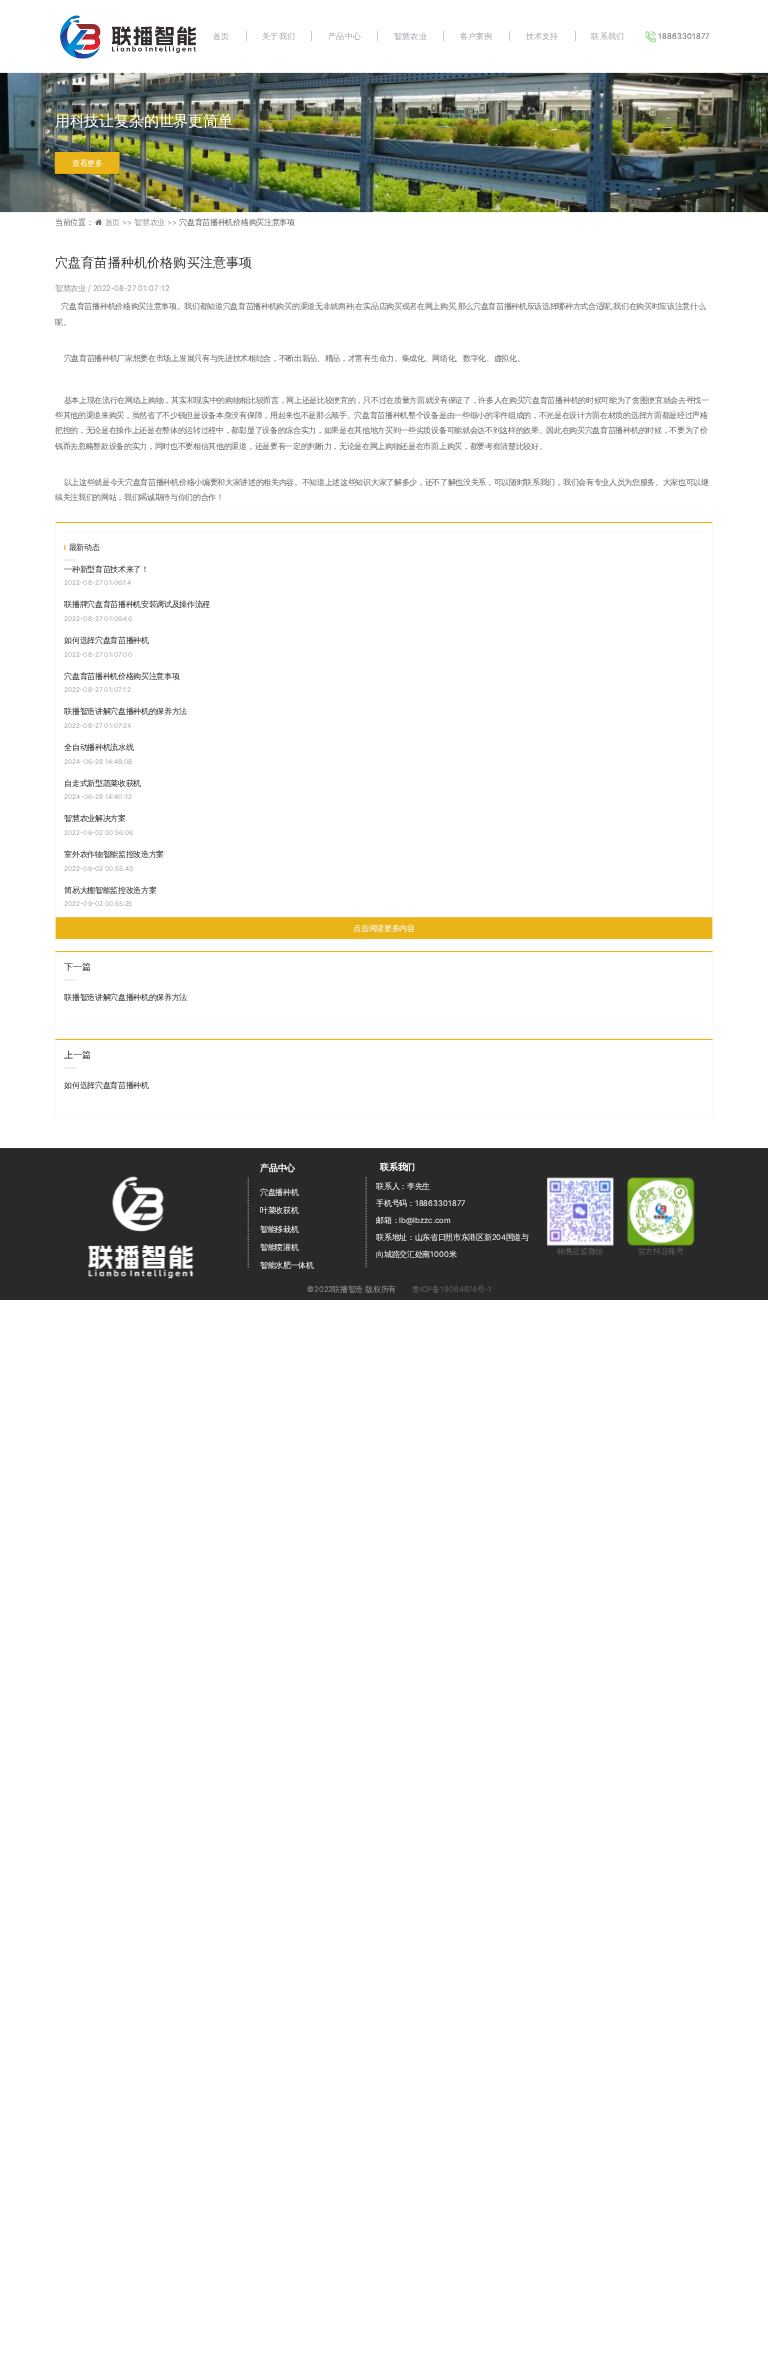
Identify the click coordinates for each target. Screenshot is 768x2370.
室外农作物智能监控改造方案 (114, 853)
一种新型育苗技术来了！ (106, 568)
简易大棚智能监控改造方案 (110, 889)
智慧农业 (410, 36)
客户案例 (476, 36)
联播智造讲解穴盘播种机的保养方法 (125, 710)
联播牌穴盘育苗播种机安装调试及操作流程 (137, 603)
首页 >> (120, 221)
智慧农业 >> (156, 221)
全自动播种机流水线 (98, 746)
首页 (221, 36)
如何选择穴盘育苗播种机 (106, 639)
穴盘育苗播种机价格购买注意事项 (121, 675)
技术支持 (542, 36)
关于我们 (278, 36)
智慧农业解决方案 (94, 817)
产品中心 (344, 36)
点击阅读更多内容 (383, 927)
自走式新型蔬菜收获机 (102, 782)
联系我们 (607, 36)
